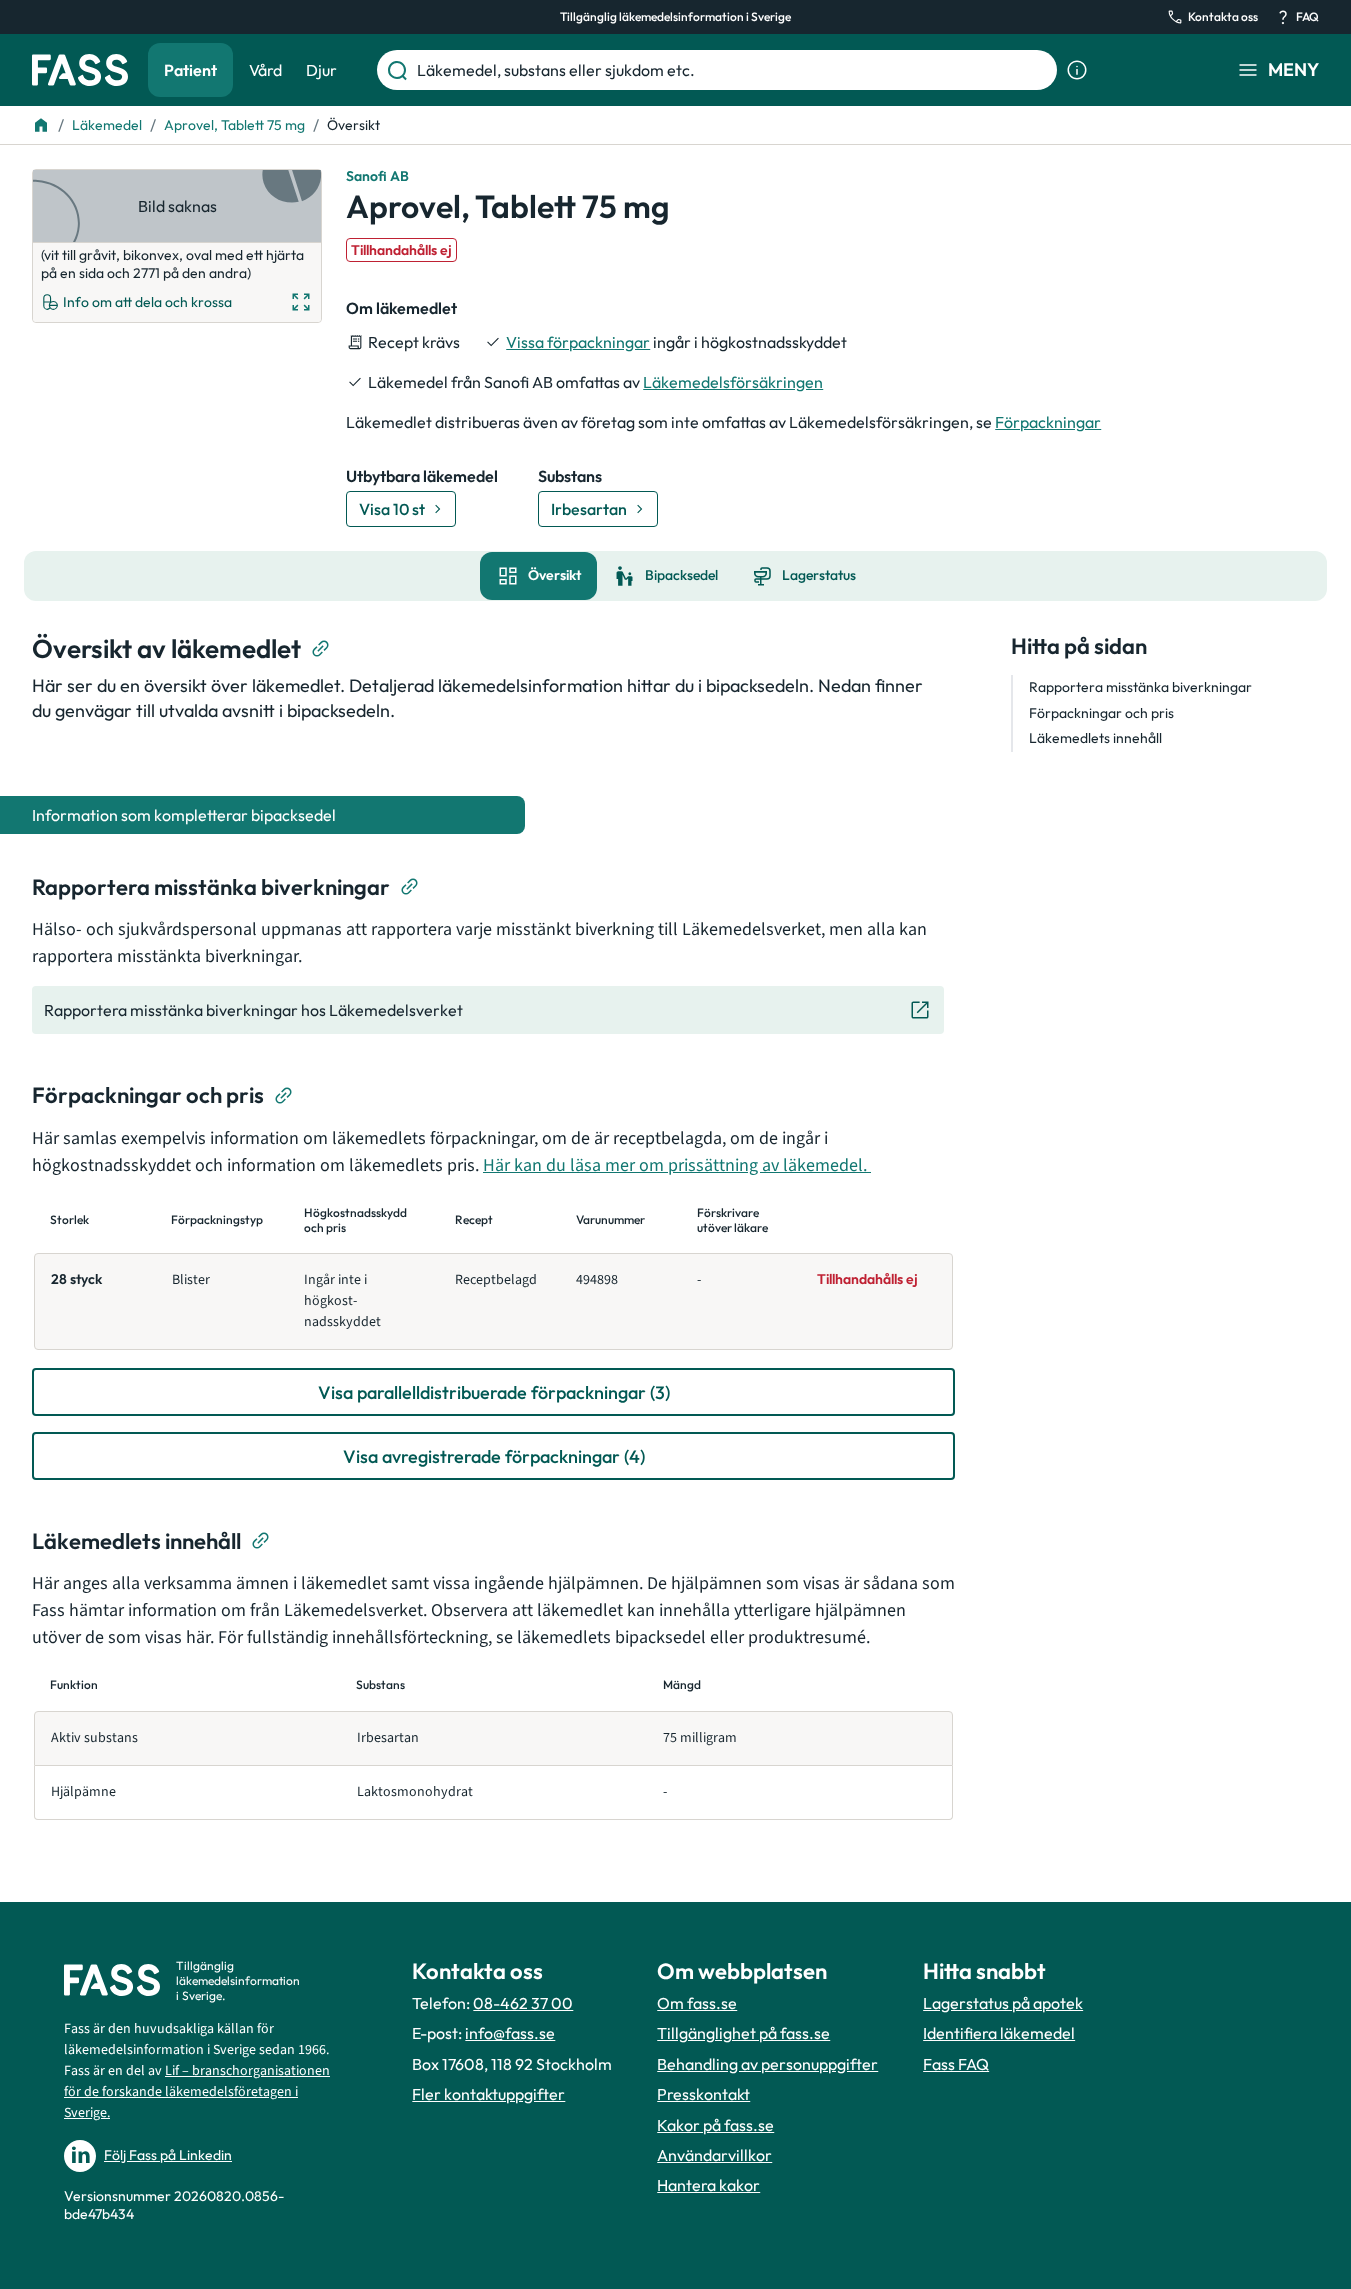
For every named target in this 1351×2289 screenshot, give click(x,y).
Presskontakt (703, 2094)
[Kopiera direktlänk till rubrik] (321, 649)
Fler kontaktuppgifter (488, 2094)
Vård (265, 70)
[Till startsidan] (41, 125)
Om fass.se (697, 2003)
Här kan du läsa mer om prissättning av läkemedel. (677, 1165)
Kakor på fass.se (715, 2125)
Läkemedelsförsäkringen (733, 382)
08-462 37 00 (523, 2003)
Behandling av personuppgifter (767, 2064)
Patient (190, 70)
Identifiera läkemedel (999, 2033)
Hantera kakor (708, 2185)
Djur (321, 70)
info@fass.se (510, 2033)
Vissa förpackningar (578, 342)
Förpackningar (1048, 422)
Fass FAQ (956, 2064)
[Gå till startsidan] (80, 70)
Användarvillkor (714, 2155)
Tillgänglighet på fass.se (743, 2033)
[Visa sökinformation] (1077, 70)
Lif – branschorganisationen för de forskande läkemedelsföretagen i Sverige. (197, 2092)
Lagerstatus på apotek (1003, 2003)
